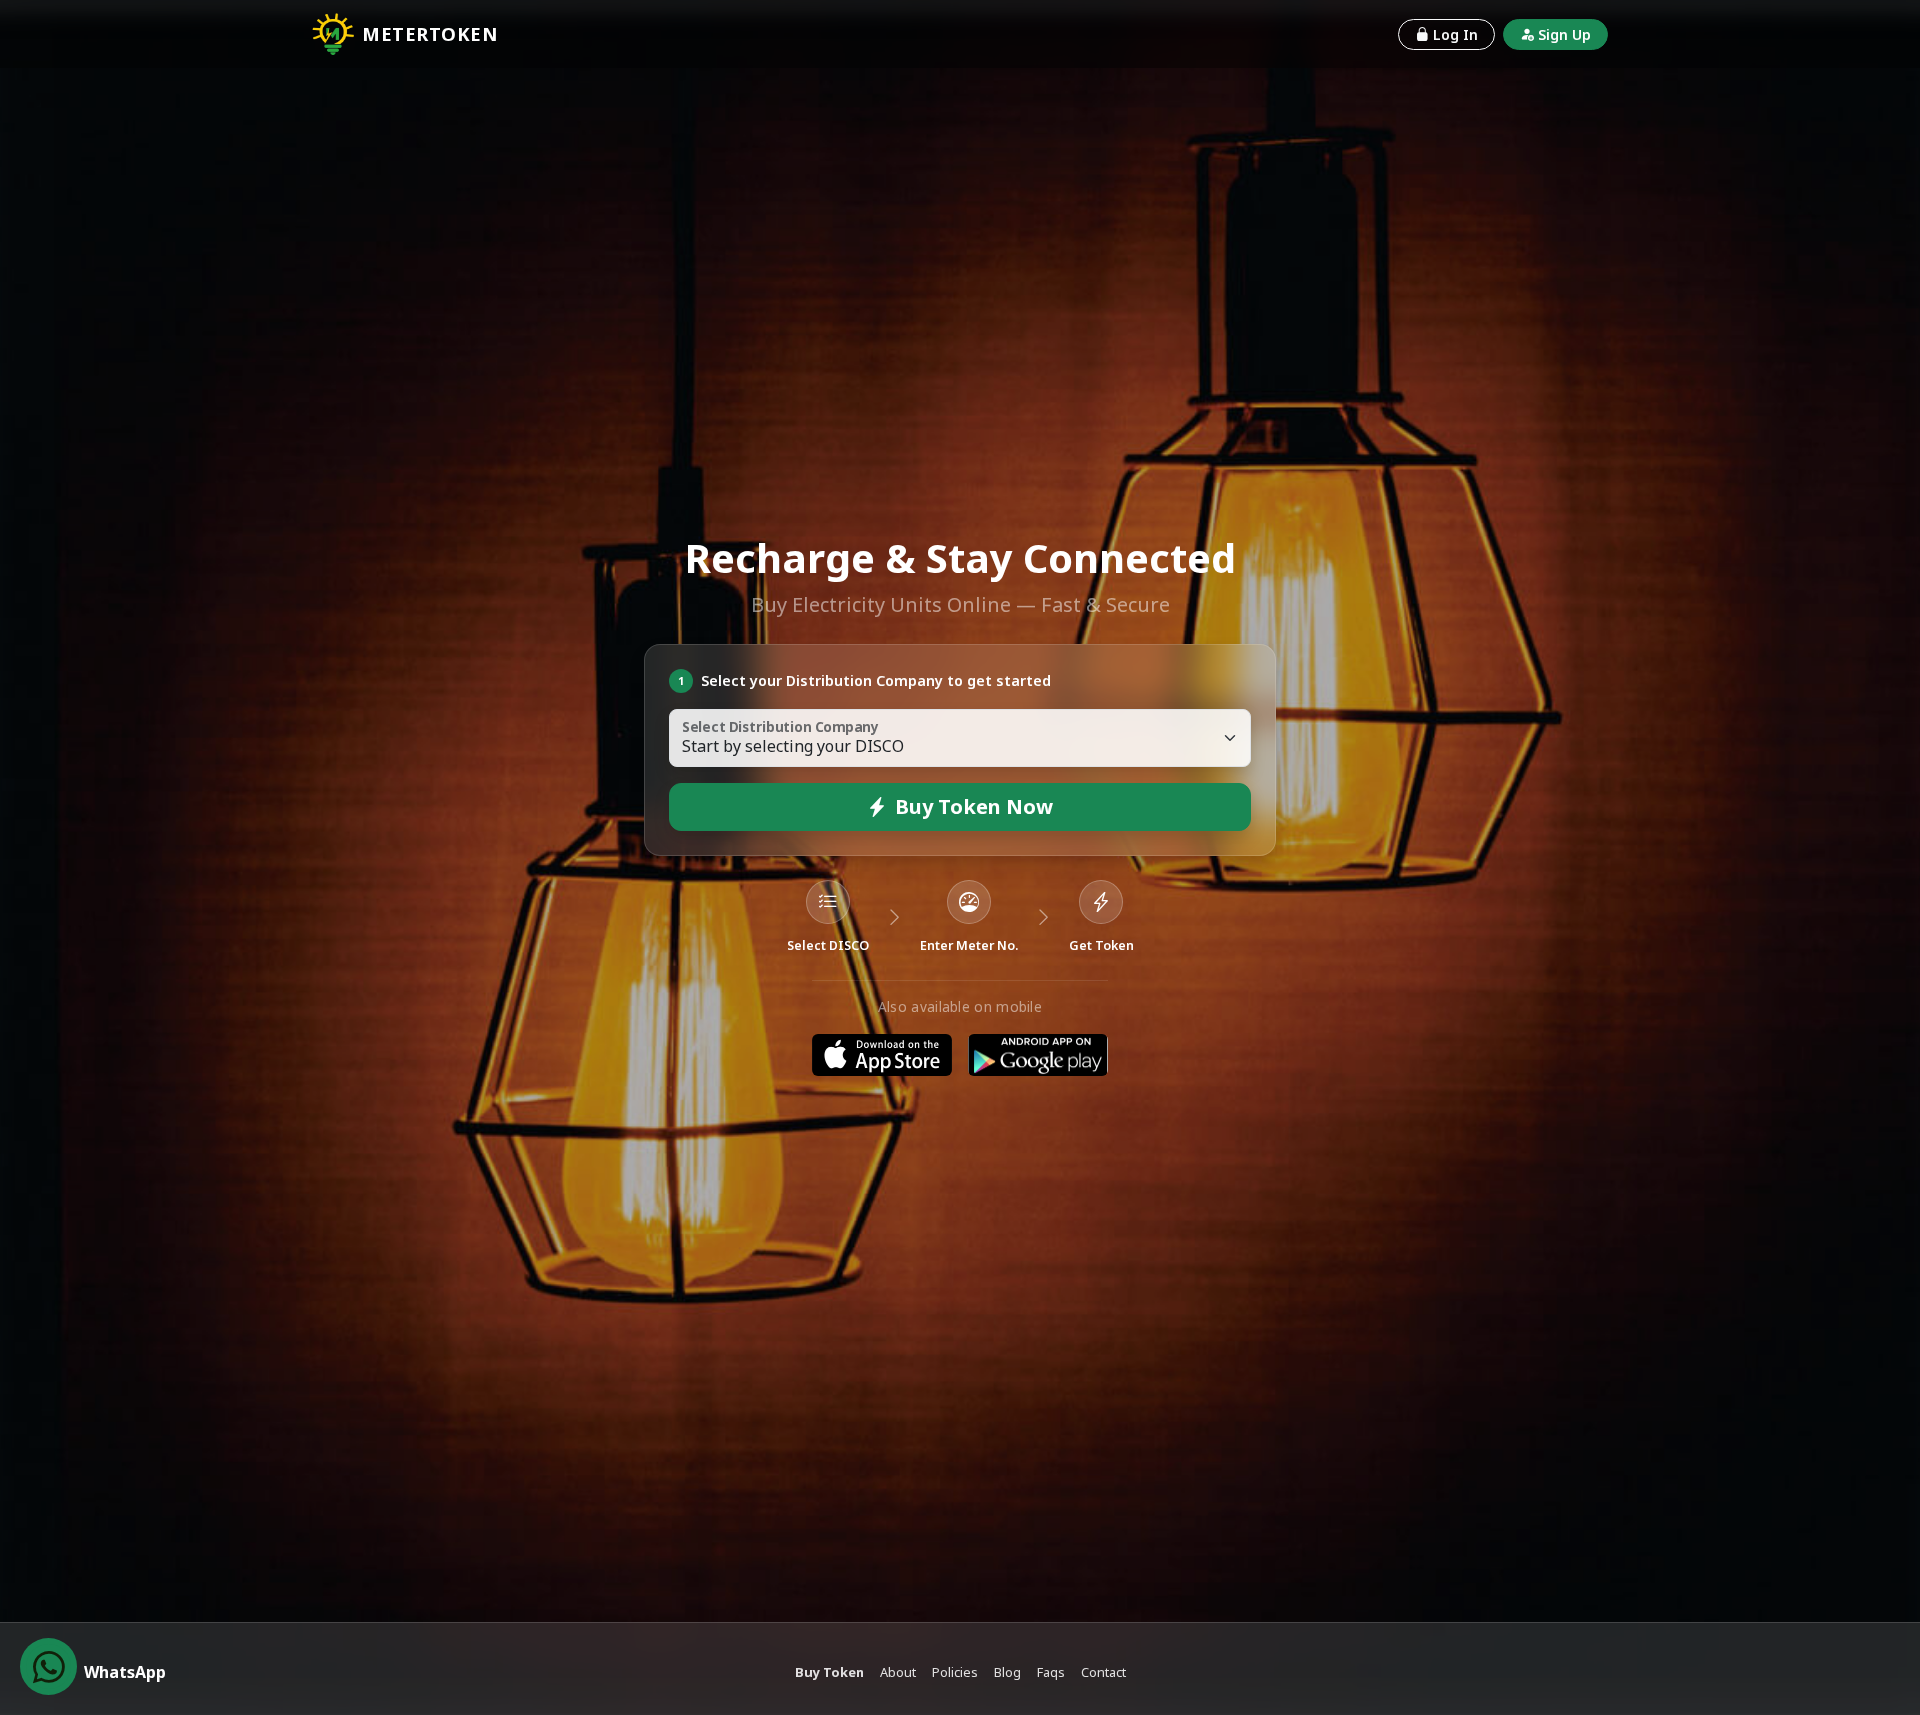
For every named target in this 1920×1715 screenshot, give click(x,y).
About (898, 1672)
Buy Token (829, 1672)
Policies (955, 1672)
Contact (1103, 1672)
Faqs (1051, 1672)
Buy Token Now (974, 806)
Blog (1007, 1672)
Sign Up (1564, 34)
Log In (1455, 34)
